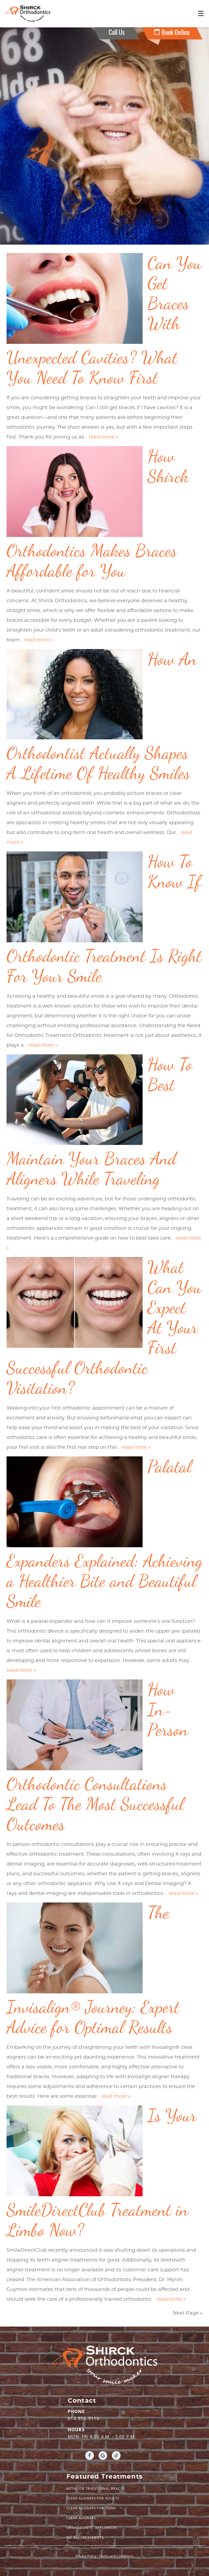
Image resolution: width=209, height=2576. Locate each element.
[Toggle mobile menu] (201, 13)
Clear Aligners (81, 2518)
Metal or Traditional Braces (96, 2489)
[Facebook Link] (90, 2455)
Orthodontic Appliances (92, 2528)
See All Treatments (85, 2538)
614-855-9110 (84, 2419)
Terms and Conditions (116, 2556)
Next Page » (188, 2313)
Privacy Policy (86, 2556)
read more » (103, 437)
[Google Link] (103, 2455)
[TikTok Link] (116, 2455)
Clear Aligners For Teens (91, 2508)
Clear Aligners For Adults (93, 2498)
